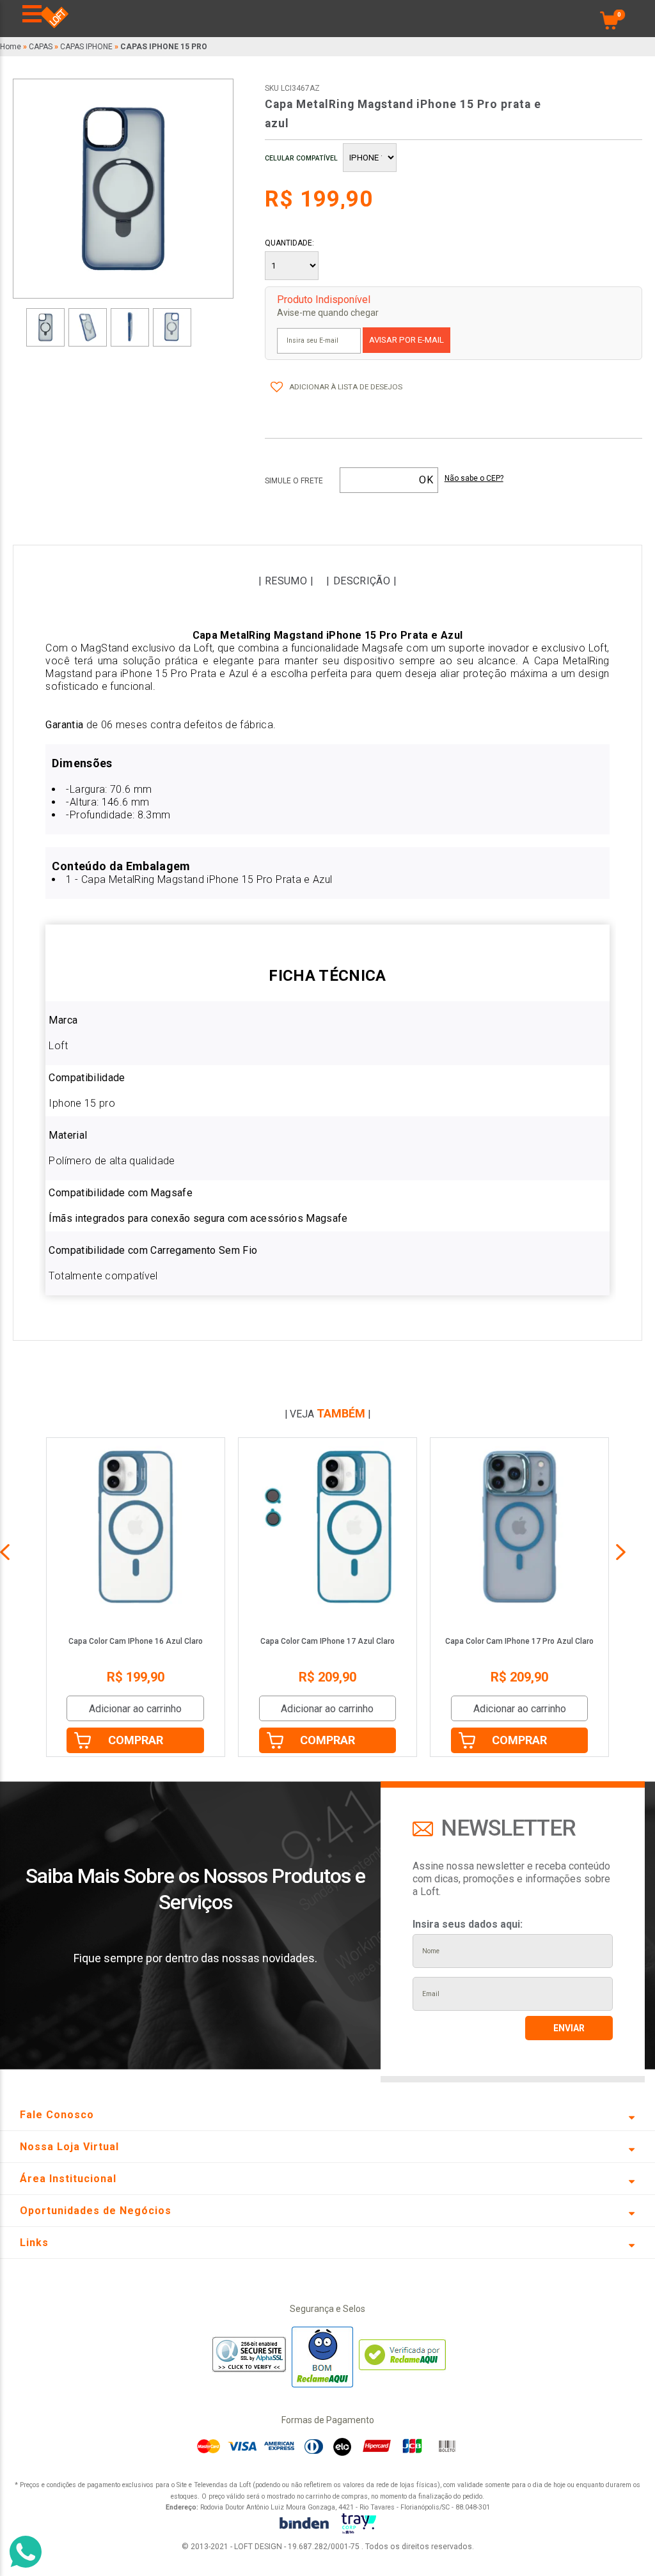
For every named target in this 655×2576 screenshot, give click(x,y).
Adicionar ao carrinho (135, 1709)
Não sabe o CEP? (474, 479)
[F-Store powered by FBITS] (359, 2525)
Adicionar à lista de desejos (346, 387)
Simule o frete (294, 481)
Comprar (136, 1740)
